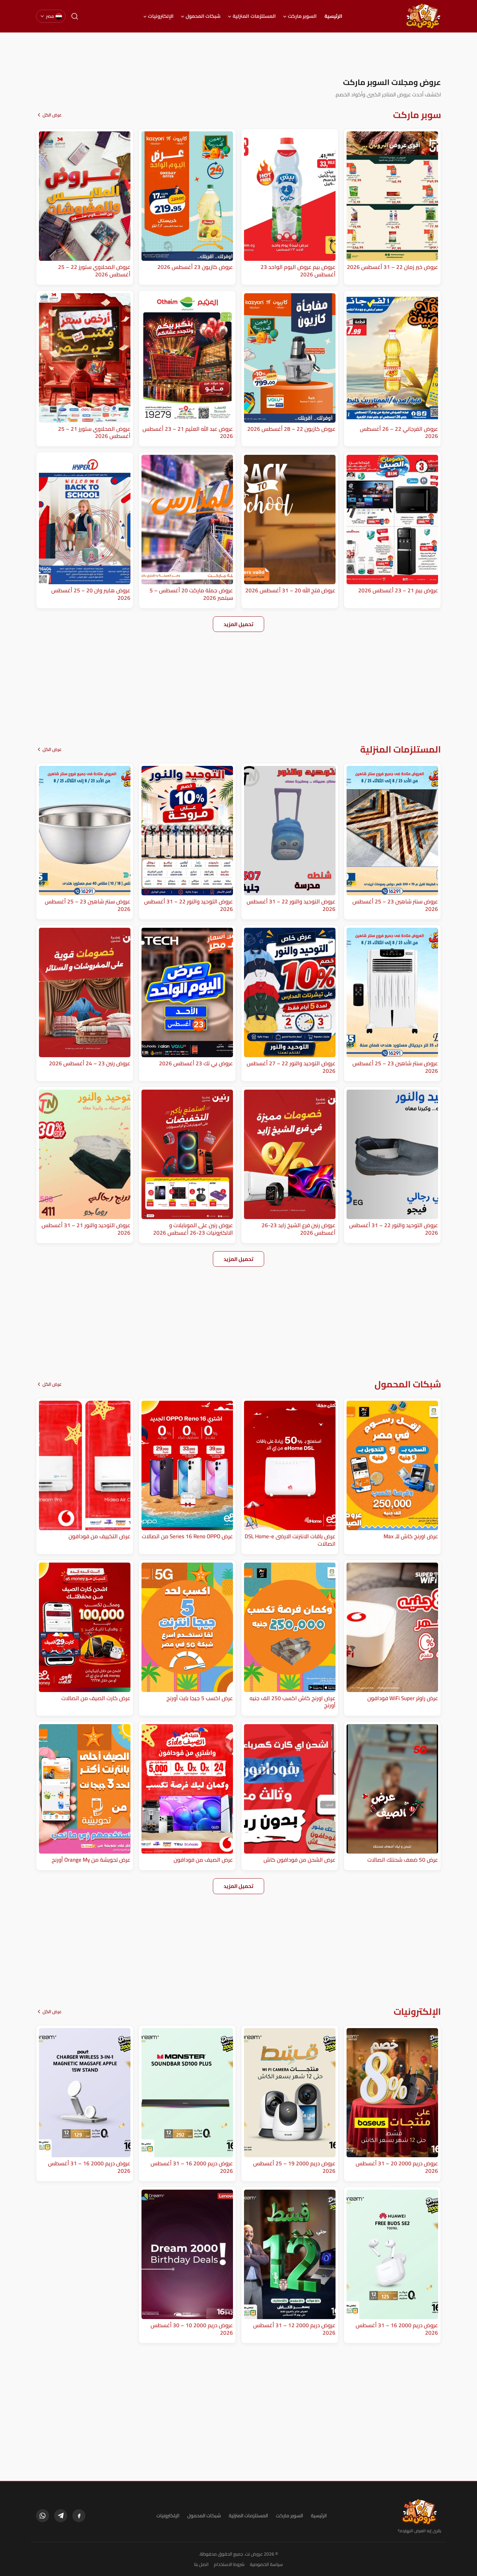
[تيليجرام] (61, 2516)
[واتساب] (43, 2516)
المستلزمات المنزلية (254, 16)
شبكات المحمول (203, 16)
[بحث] (75, 16)
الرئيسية (333, 16)
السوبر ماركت (302, 16)
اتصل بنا (201, 2564)
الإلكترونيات (161, 16)
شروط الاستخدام (229, 2564)
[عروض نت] (419, 2512)
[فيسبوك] (79, 2516)
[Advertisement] (238, 55)
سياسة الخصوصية (266, 2564)
